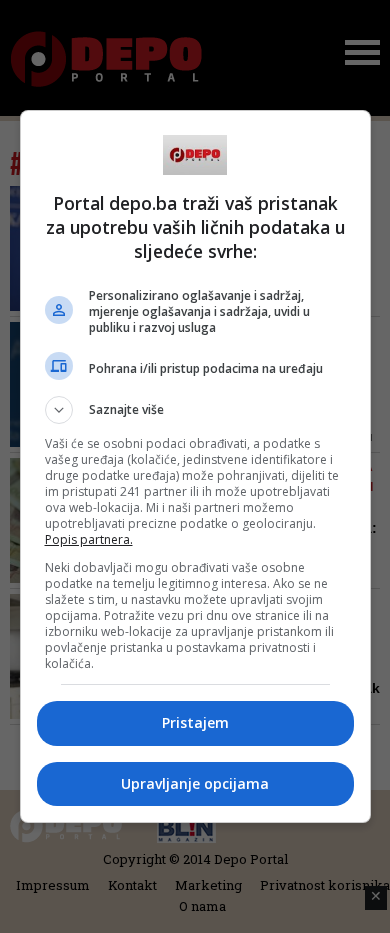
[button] (195, 410)
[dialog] (195, 466)
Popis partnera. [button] (89, 539)
